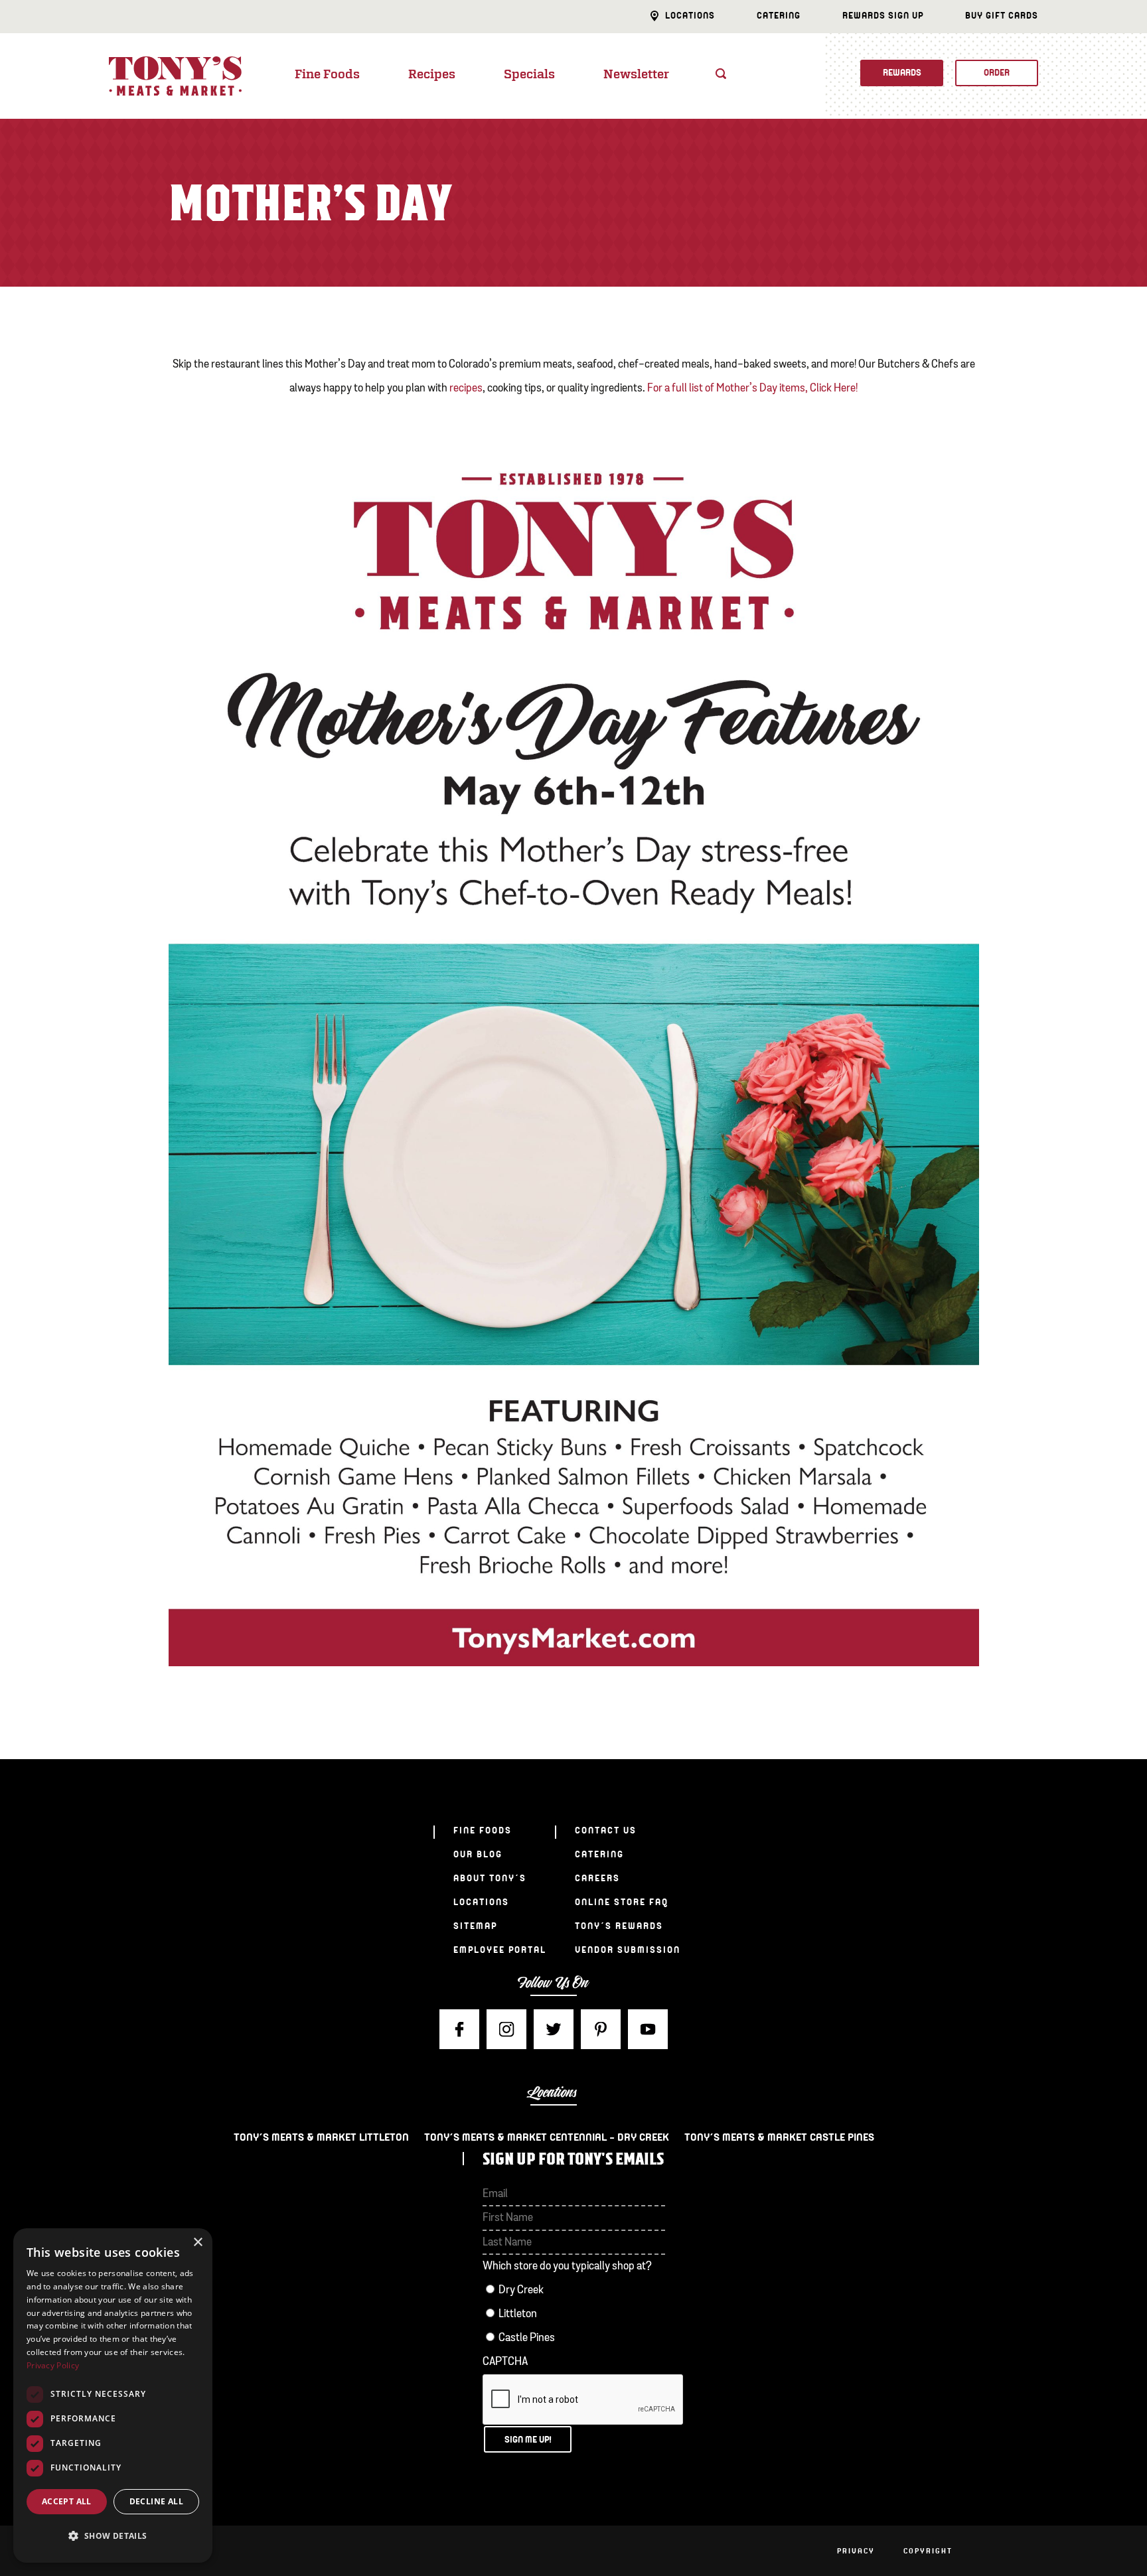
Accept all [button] (67, 2501)
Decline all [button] (156, 2501)
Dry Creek (521, 2290)
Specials (529, 75)
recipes (466, 389)
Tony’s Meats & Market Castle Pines (779, 2137)
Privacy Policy (53, 2365)
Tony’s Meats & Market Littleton (321, 2137)
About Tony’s (490, 1878)
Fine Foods (327, 75)
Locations (690, 16)
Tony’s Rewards (619, 1926)
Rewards (902, 73)
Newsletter (636, 75)
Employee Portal (500, 1950)
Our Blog (478, 1854)
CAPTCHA (505, 2362)
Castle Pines (527, 2338)
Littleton (518, 2314)
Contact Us (606, 1830)
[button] (113, 2536)
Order (997, 73)
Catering (779, 16)
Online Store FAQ (622, 1902)
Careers (597, 1878)
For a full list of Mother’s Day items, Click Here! (752, 389)
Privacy (856, 2551)
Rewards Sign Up (883, 16)
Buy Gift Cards (1002, 16)
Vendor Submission (628, 1950)
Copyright (928, 2551)
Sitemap (475, 1926)
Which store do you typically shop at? (567, 2266)
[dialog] (113, 2396)
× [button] (197, 2243)
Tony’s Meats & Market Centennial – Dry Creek (547, 2137)
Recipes (432, 75)
